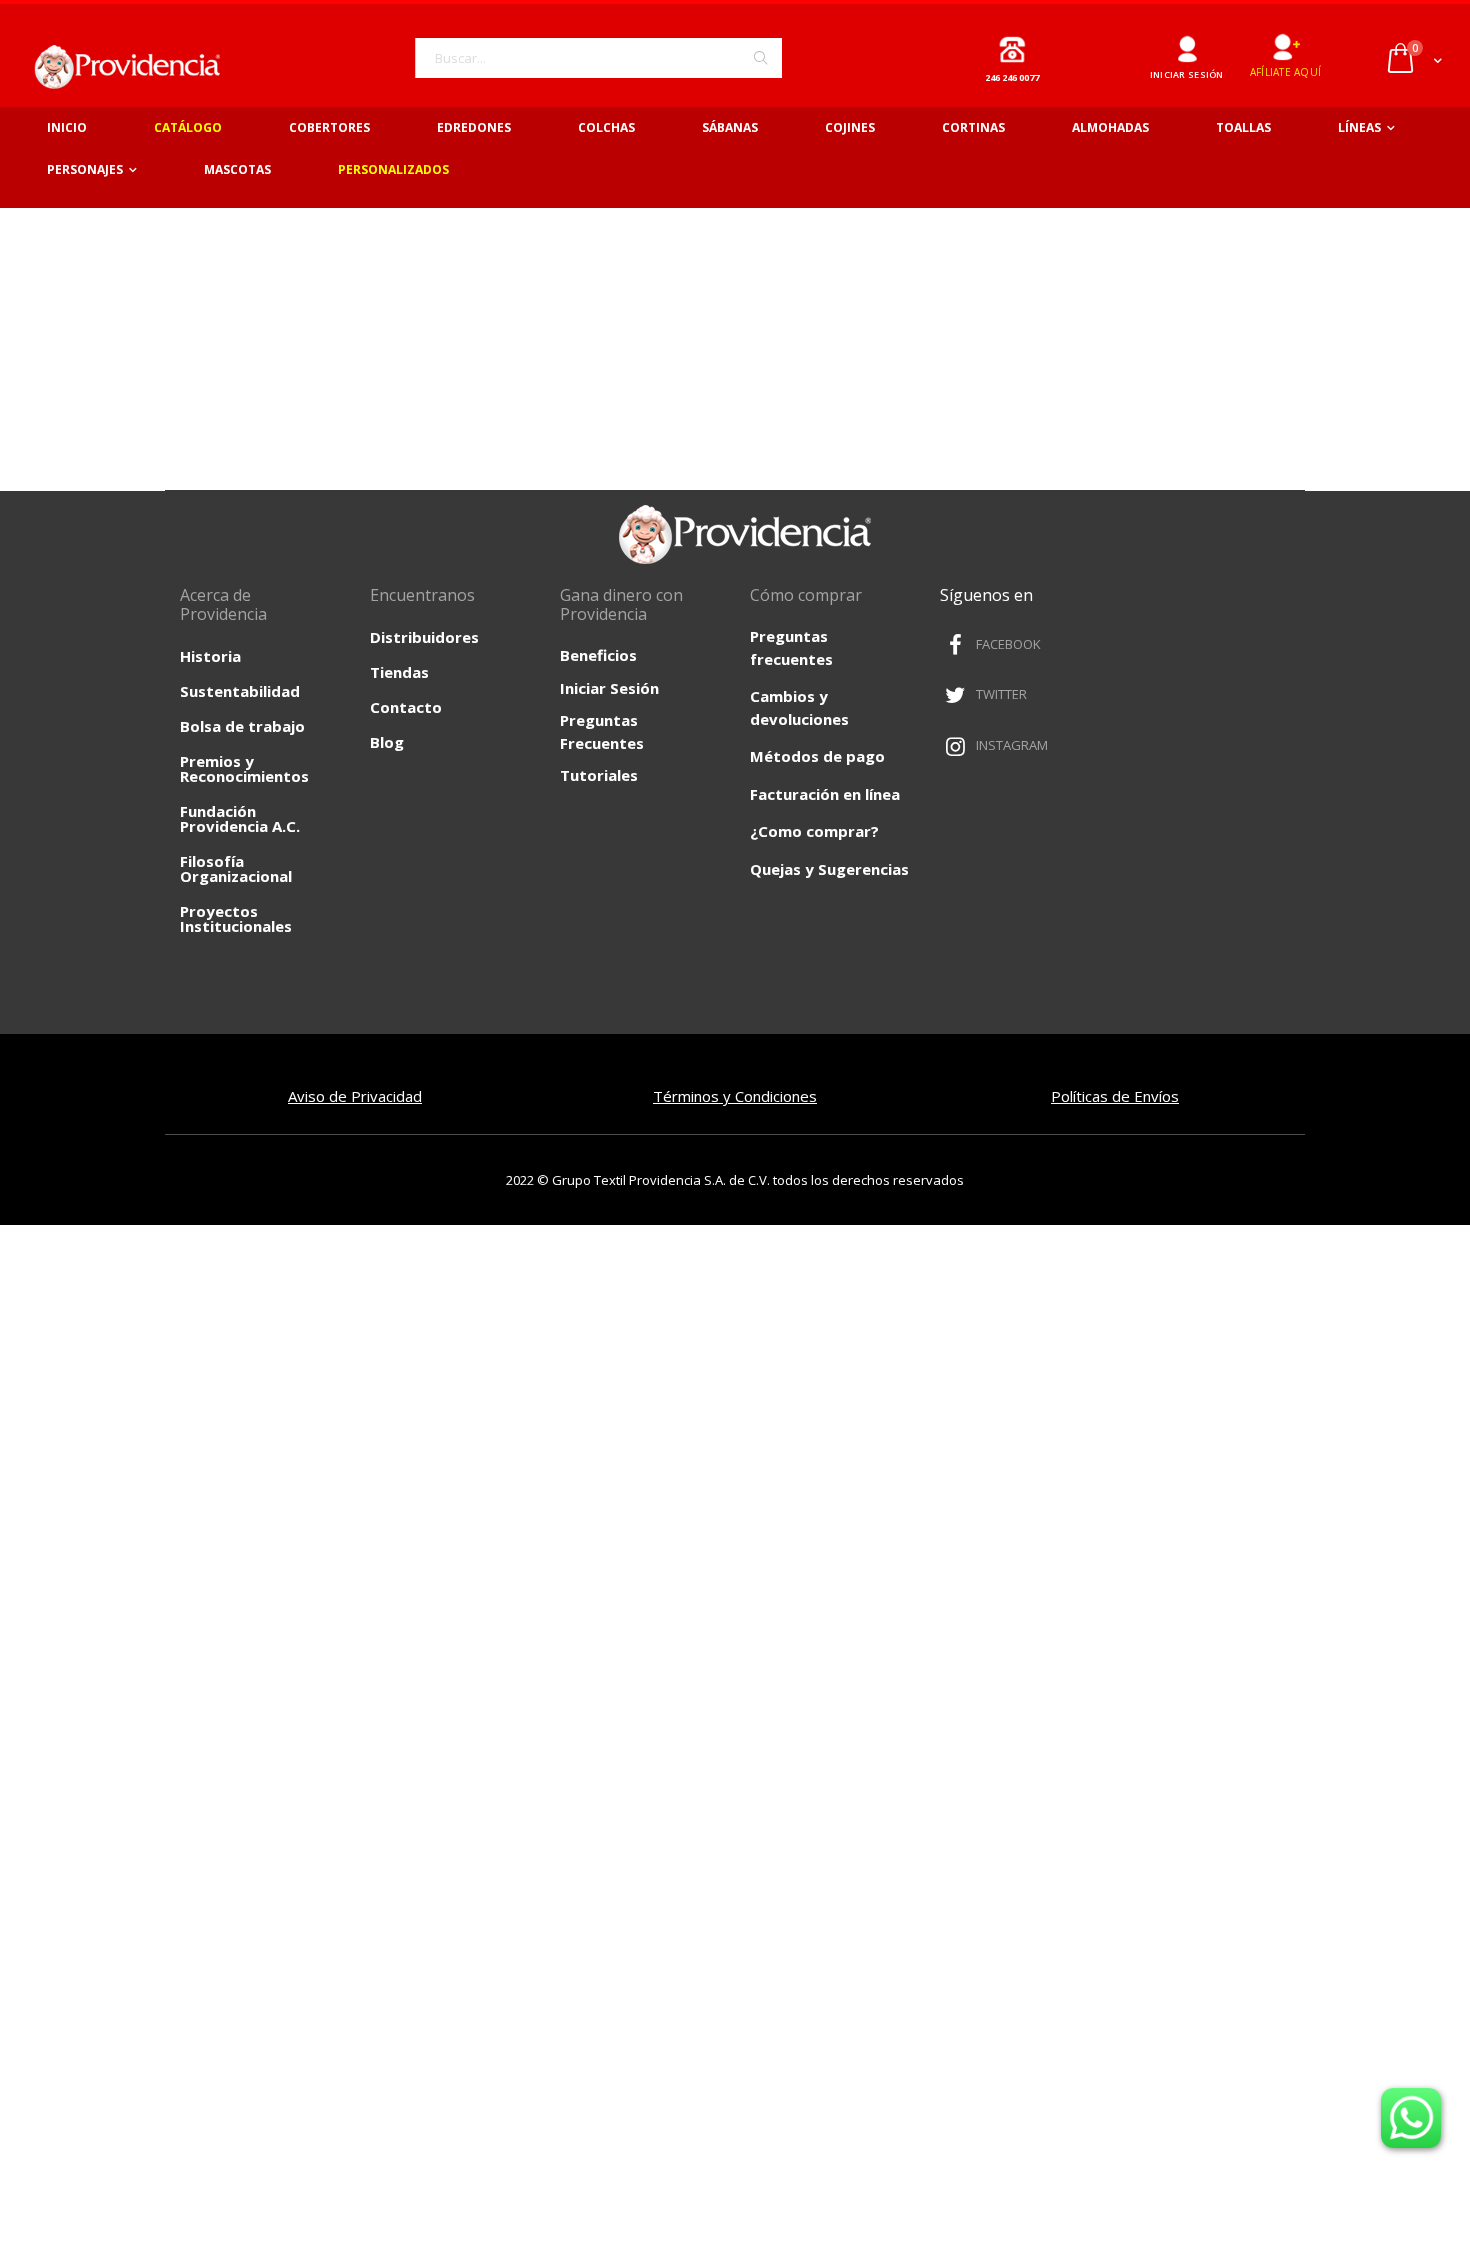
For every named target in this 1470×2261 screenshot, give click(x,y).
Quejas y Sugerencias (829, 869)
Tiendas (399, 672)
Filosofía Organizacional (236, 868)
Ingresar (1186, 41)
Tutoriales (599, 775)
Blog (387, 742)
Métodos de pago (817, 756)
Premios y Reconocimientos (244, 768)
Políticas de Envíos (1115, 1096)
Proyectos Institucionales (236, 918)
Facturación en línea (825, 794)
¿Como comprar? (814, 831)
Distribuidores (424, 637)
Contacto (406, 707)
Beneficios (598, 655)
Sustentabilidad (240, 691)
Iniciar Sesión (609, 688)
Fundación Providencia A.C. (240, 818)
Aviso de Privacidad (355, 1096)
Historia (210, 656)
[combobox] (599, 58)
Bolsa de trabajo (242, 726)
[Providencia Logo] (120, 66)
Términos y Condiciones (735, 1096)
